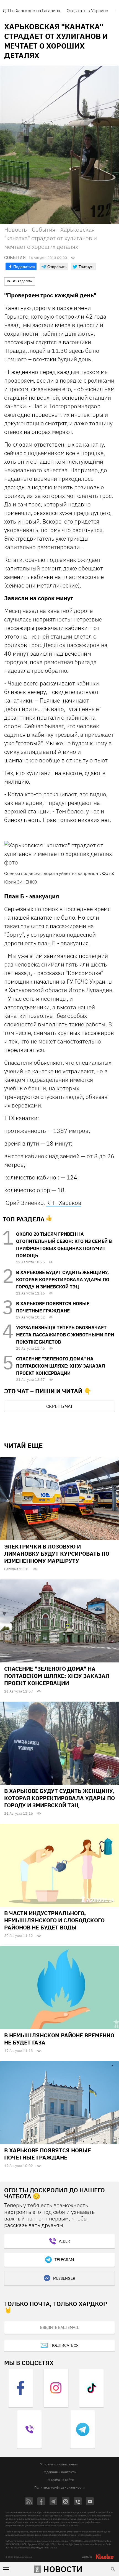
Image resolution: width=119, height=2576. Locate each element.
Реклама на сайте (60, 2480)
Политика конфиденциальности (59, 2487)
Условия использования (59, 2464)
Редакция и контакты (59, 2472)
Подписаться (64, 2345)
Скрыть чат (59, 1406)
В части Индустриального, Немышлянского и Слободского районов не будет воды (54, 1920)
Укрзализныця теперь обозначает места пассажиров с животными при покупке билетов (65, 1335)
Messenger (64, 2278)
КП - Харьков (64, 1203)
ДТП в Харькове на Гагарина (31, 10)
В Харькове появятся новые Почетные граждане (48, 2154)
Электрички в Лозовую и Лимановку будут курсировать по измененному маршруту (57, 1554)
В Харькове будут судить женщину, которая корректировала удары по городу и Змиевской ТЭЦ (63, 1280)
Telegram (64, 2260)
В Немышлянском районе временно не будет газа (59, 2039)
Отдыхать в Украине (87, 10)
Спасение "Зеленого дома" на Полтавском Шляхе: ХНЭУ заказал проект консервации (61, 1366)
